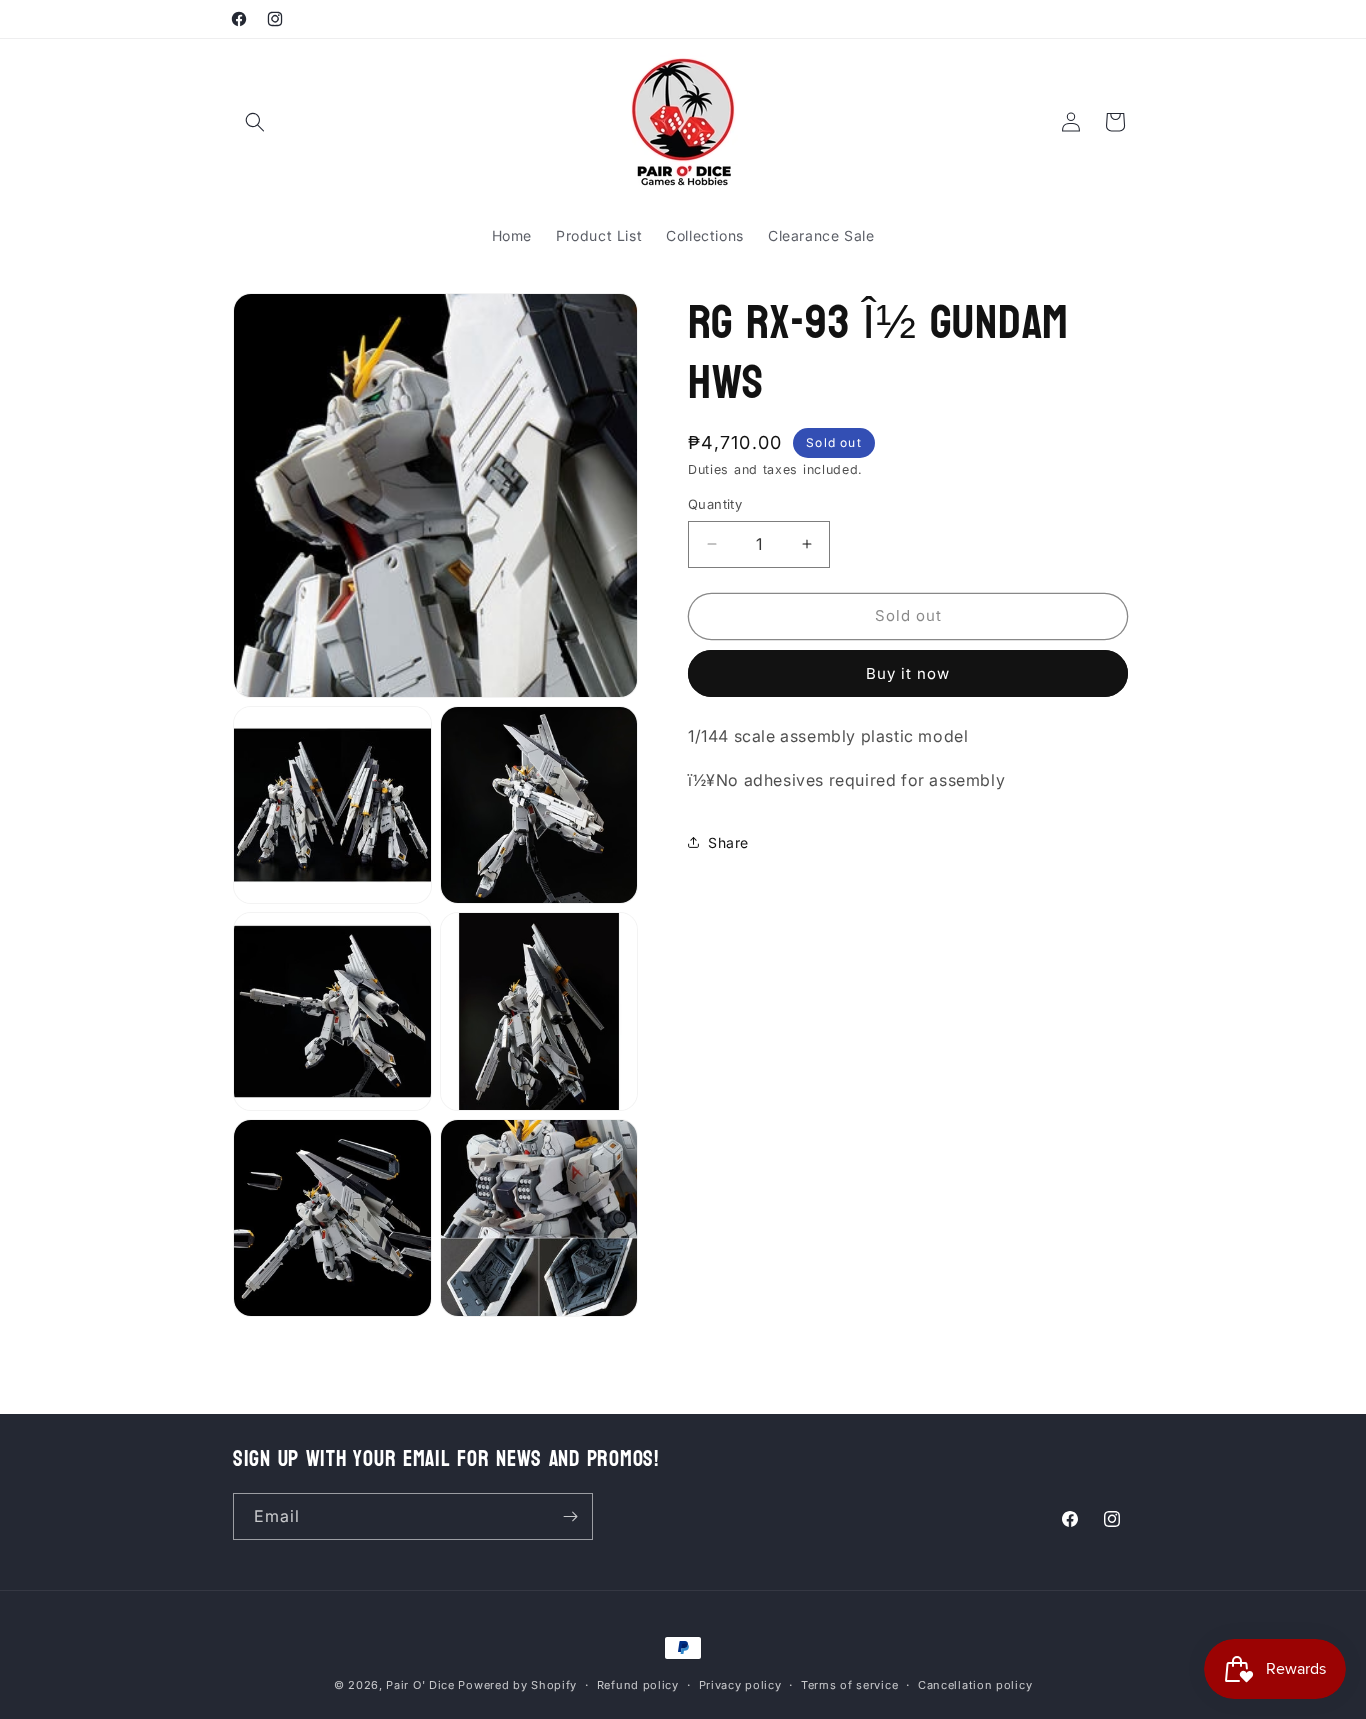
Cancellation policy (975, 1684)
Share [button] (728, 842)
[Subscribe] (570, 1516)
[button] (255, 122)
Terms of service (849, 1684)
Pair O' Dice (420, 1685)
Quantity (715, 504)
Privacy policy (740, 1684)
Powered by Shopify (517, 1685)
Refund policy (638, 1684)
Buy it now (908, 673)
